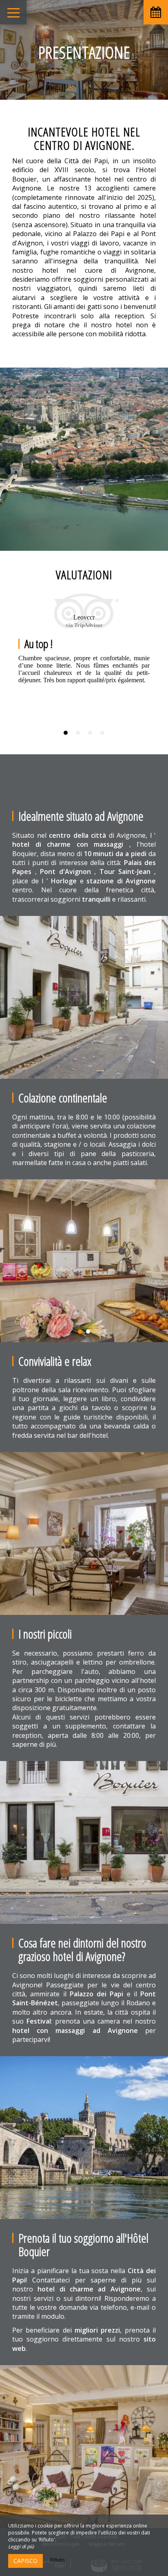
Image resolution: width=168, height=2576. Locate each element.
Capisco (25, 2561)
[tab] (66, 733)
